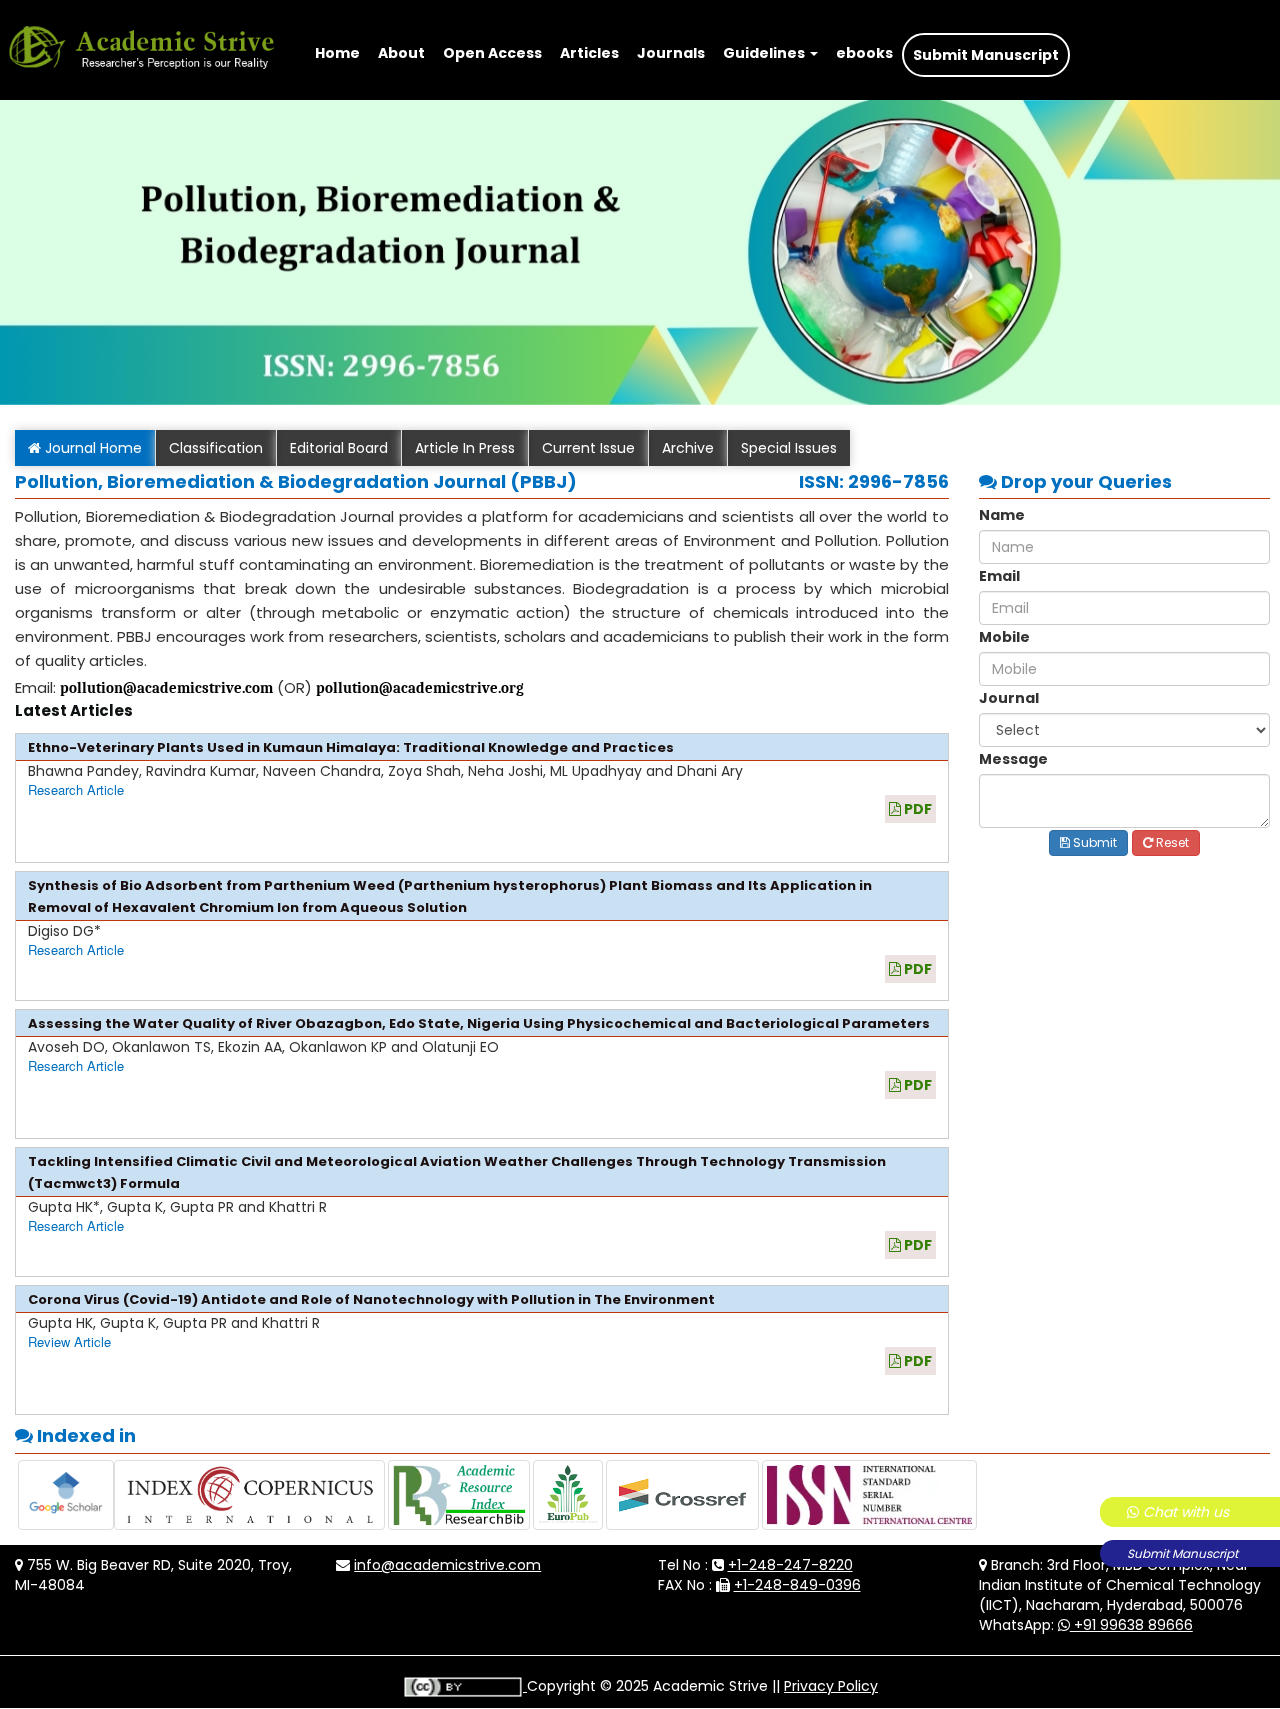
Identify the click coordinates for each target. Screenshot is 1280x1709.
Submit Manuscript (1182, 1553)
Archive (688, 448)
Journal (1009, 698)
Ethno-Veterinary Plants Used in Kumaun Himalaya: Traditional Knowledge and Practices (351, 747)
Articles (589, 53)
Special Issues (789, 448)
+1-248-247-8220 (790, 1565)
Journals (671, 53)
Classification (216, 448)
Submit (1093, 842)
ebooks (864, 53)
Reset (1171, 842)
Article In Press (465, 448)
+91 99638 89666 (1131, 1625)
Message (1013, 759)
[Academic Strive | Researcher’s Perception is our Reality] (140, 25)
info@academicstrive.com (447, 1565)
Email (999, 576)
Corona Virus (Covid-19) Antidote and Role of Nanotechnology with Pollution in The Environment (371, 1299)
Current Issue (588, 448)
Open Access (492, 53)
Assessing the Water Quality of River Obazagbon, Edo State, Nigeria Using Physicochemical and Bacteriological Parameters (479, 1023)
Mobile (1004, 637)
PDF (916, 809)
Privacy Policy (831, 1686)
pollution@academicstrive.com (166, 688)
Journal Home (91, 448)
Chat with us (1184, 1512)
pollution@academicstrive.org (420, 688)
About (401, 53)
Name (1002, 515)
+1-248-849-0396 (797, 1585)
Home (337, 53)
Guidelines (765, 53)
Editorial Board (339, 448)
